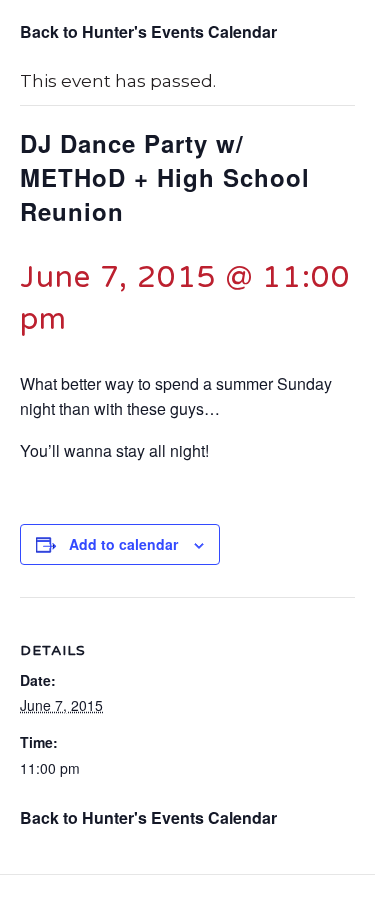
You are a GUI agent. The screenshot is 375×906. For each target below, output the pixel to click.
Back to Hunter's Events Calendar (148, 31)
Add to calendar (123, 544)
